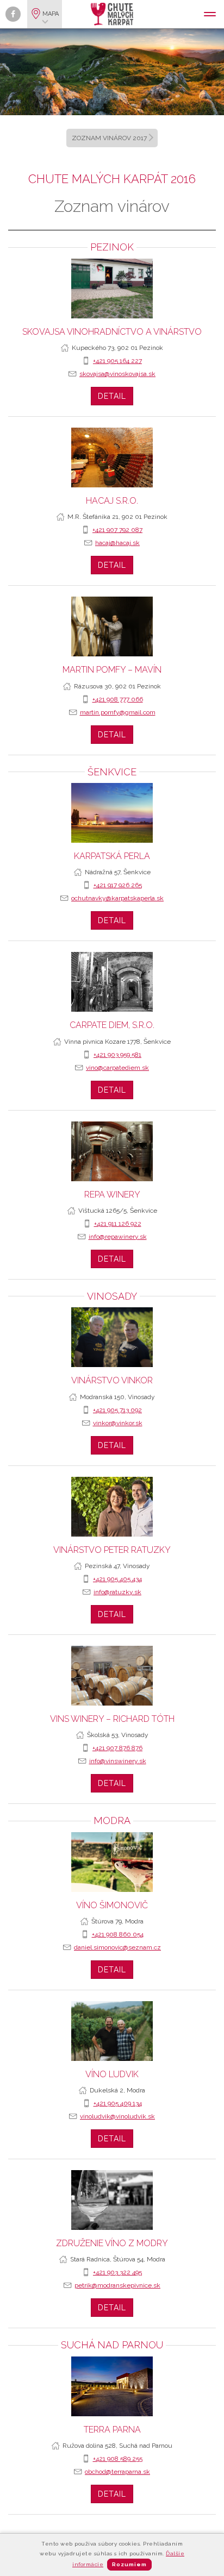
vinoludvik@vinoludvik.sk (117, 2116)
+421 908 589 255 (118, 2459)
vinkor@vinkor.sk (118, 1423)
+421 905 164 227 (117, 361)
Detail (112, 396)
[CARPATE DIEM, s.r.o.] (112, 982)
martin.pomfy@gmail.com (118, 712)
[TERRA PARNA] (112, 2386)
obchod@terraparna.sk (117, 2472)
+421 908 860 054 (118, 1934)
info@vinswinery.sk (118, 1761)
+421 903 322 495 (117, 2272)
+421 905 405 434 (117, 1579)
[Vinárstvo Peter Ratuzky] (112, 1507)
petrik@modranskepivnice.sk (117, 2285)
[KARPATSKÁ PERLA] (112, 813)
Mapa (51, 14)
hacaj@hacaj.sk (117, 543)
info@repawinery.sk (118, 1237)
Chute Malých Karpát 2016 (112, 179)
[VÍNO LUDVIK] (112, 2031)
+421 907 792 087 (117, 530)
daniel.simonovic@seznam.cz (117, 1947)
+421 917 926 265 (118, 885)
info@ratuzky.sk (117, 1592)
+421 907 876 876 (117, 1748)
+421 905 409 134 (118, 2103)
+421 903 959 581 (117, 1055)
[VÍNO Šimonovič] (112, 1862)
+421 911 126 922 (118, 1224)
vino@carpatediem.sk (117, 1068)
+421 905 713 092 (117, 1410)
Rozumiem (129, 2564)
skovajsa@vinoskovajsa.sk (117, 374)
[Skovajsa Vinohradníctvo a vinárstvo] (112, 289)
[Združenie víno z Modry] (112, 2200)
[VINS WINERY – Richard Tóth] (112, 1676)
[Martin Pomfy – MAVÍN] (112, 626)
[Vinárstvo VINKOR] (112, 1337)
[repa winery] (112, 1151)
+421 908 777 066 (118, 699)
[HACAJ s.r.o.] (112, 457)
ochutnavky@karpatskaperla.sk (117, 898)
